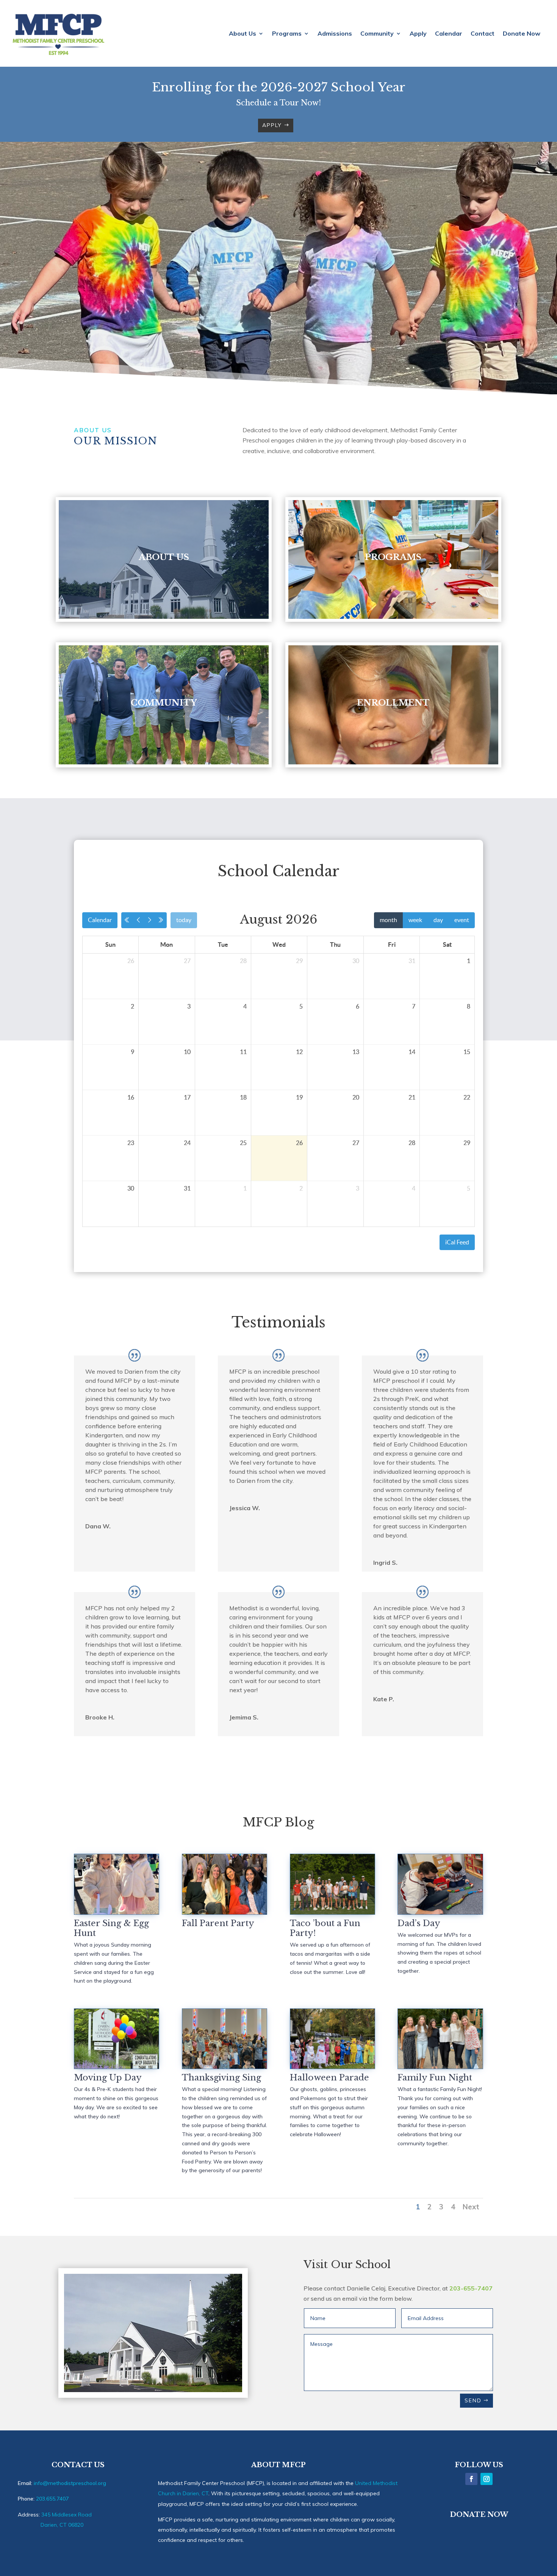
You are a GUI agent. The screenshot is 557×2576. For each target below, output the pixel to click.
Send (473, 2400)
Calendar (449, 34)
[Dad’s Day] (440, 1912)
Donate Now (522, 34)
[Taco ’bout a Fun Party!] (332, 1912)
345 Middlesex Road (66, 2515)
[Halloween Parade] (332, 2066)
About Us (243, 34)
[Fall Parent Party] (225, 1912)
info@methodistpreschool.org (70, 2483)
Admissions (335, 34)
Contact (483, 34)
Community (377, 34)
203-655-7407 (471, 2288)
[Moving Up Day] (117, 2066)
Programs (287, 34)
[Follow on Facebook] (471, 2479)
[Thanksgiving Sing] (225, 2066)
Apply (418, 34)
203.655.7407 (52, 2499)
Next (471, 2207)
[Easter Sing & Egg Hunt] (117, 1912)
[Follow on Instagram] (487, 2479)
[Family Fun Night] (440, 2066)
